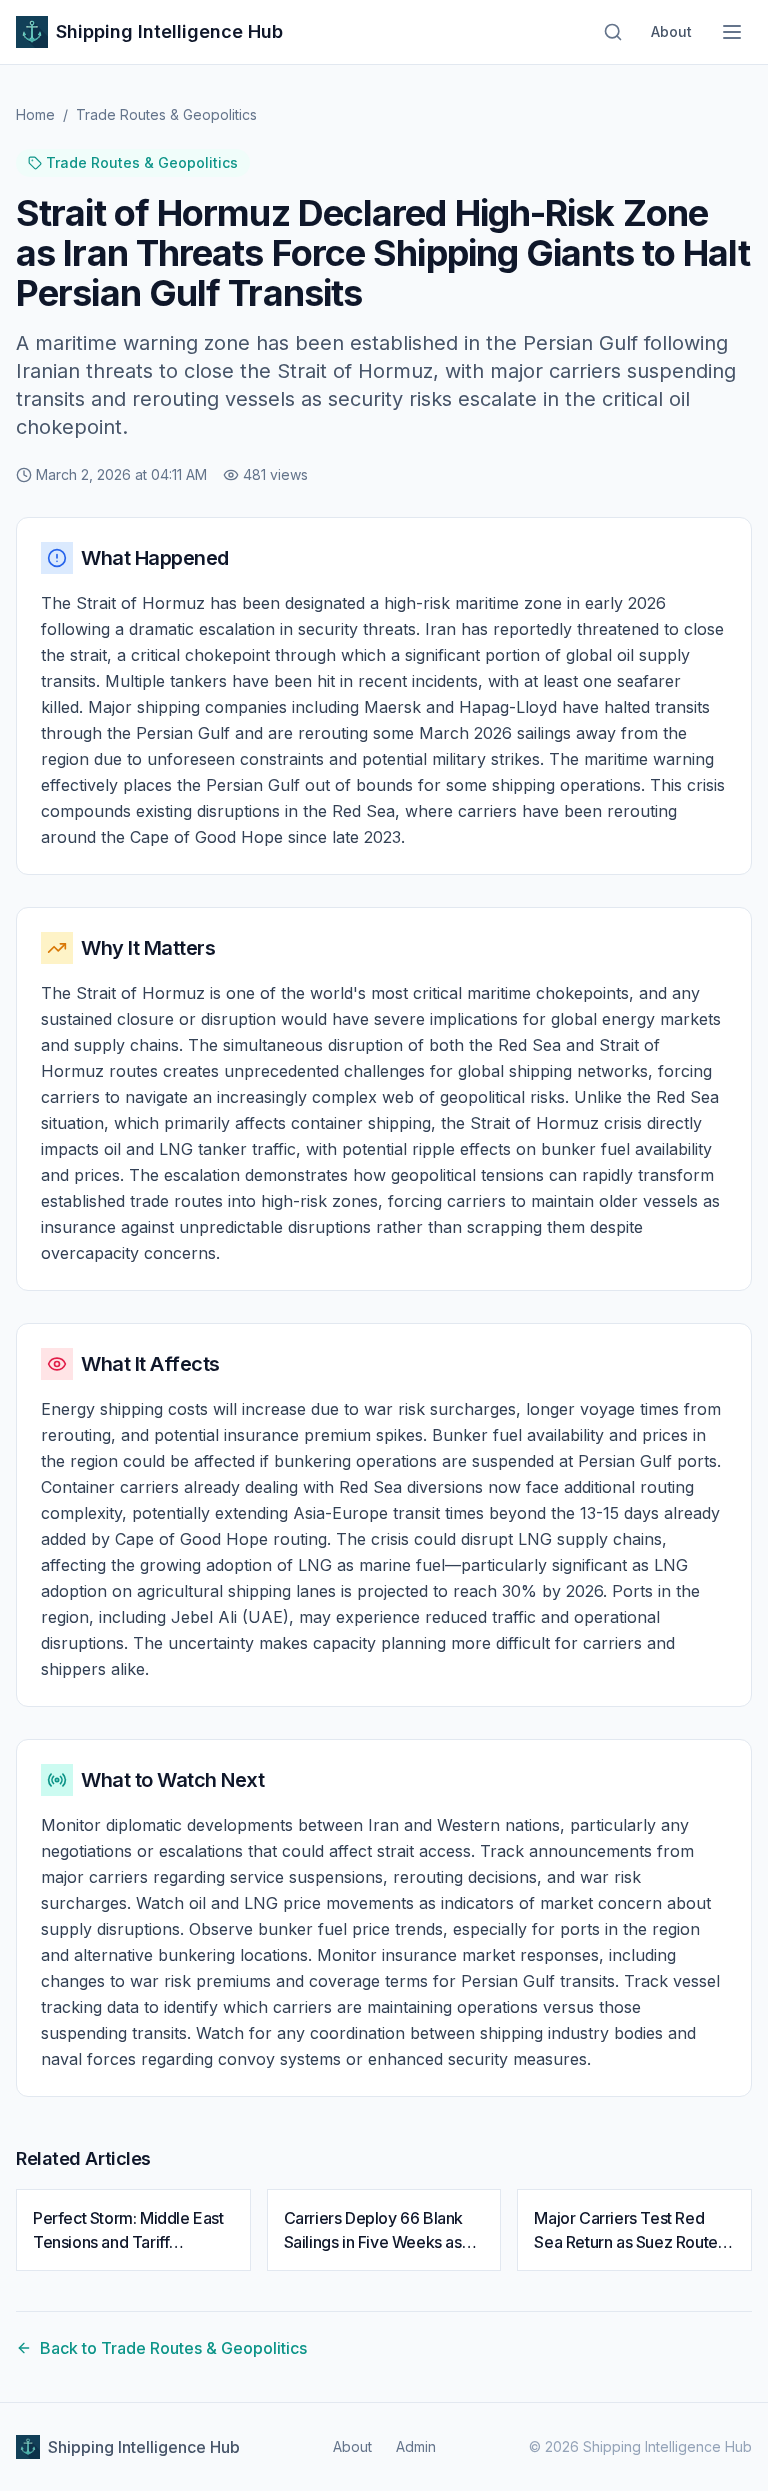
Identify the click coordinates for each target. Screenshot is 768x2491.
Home (35, 114)
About (671, 31)
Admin (416, 2446)
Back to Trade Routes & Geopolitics (173, 2348)
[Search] (613, 32)
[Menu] (732, 32)
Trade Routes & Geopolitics (166, 114)
